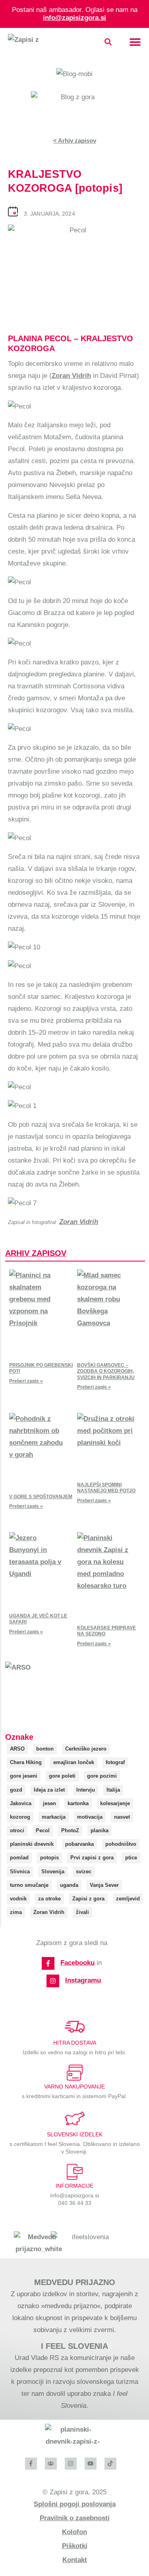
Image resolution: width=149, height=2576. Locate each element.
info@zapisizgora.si (74, 18)
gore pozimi (102, 1776)
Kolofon (74, 2532)
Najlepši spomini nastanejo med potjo (106, 1488)
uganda (69, 1885)
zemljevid (128, 1899)
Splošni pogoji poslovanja (75, 2504)
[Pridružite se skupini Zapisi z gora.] (51, 2464)
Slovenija (53, 1872)
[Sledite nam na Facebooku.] (31, 2464)
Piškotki (75, 2546)
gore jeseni (24, 1776)
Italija (113, 1790)
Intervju (86, 1790)
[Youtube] (91, 2464)
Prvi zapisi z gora (92, 1858)
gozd (16, 1790)
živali (82, 1912)
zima (16, 1912)
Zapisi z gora (88, 1899)
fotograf (115, 1762)
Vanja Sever (104, 1885)
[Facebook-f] (48, 1963)
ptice (131, 1858)
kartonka (78, 1803)
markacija (54, 1817)
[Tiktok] (110, 2464)
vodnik (18, 1899)
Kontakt (75, 2560)
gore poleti (62, 1776)
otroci (17, 1830)
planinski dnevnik (32, 1844)
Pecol (43, 1830)
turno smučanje (29, 1885)
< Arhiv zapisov (75, 140)
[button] (108, 42)
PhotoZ (70, 1830)
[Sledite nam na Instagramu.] (71, 2464)
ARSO (17, 1749)
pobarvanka (79, 1844)
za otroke (49, 1899)
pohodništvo (121, 1844)
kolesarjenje (115, 1803)
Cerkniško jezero (86, 1749)
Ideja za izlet (49, 1790)
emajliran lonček (74, 1762)
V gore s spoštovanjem (41, 1497)
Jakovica (21, 1803)
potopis (49, 1858)
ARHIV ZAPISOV (36, 1253)
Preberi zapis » (26, 1381)
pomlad (19, 1858)
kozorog (20, 1817)
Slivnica (20, 1872)
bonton (45, 1749)
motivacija (90, 1817)
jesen (49, 1803)
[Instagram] (53, 1981)
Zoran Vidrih (71, 376)
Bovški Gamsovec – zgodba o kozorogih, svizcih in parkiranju (106, 1371)
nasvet (122, 1817)
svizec (84, 1872)
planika (100, 1830)
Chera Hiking (26, 1762)
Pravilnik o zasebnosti (75, 2518)
